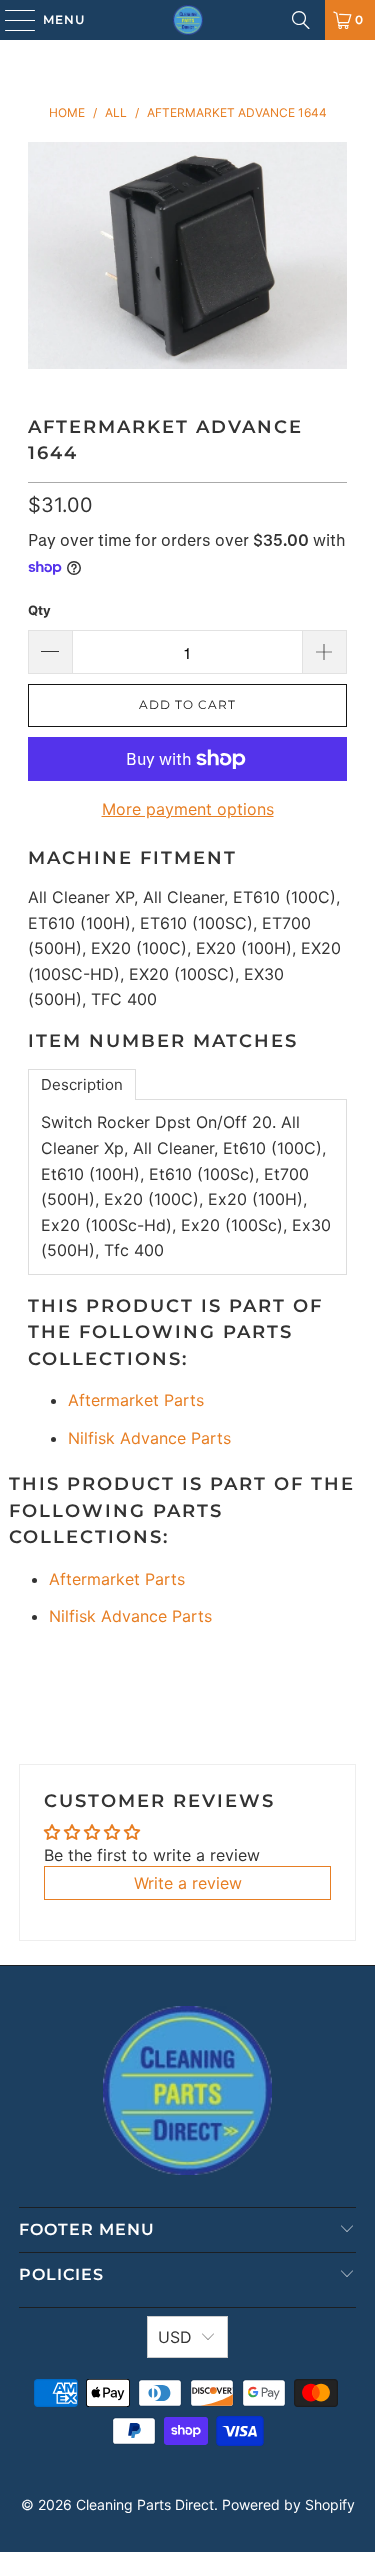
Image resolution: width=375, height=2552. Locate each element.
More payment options (188, 809)
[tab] (82, 1084)
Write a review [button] (188, 1883)
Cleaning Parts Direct (145, 2504)
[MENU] (10, 20)
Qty (39, 610)
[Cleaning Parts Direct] (188, 20)
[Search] (301, 20)
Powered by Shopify (288, 2504)
